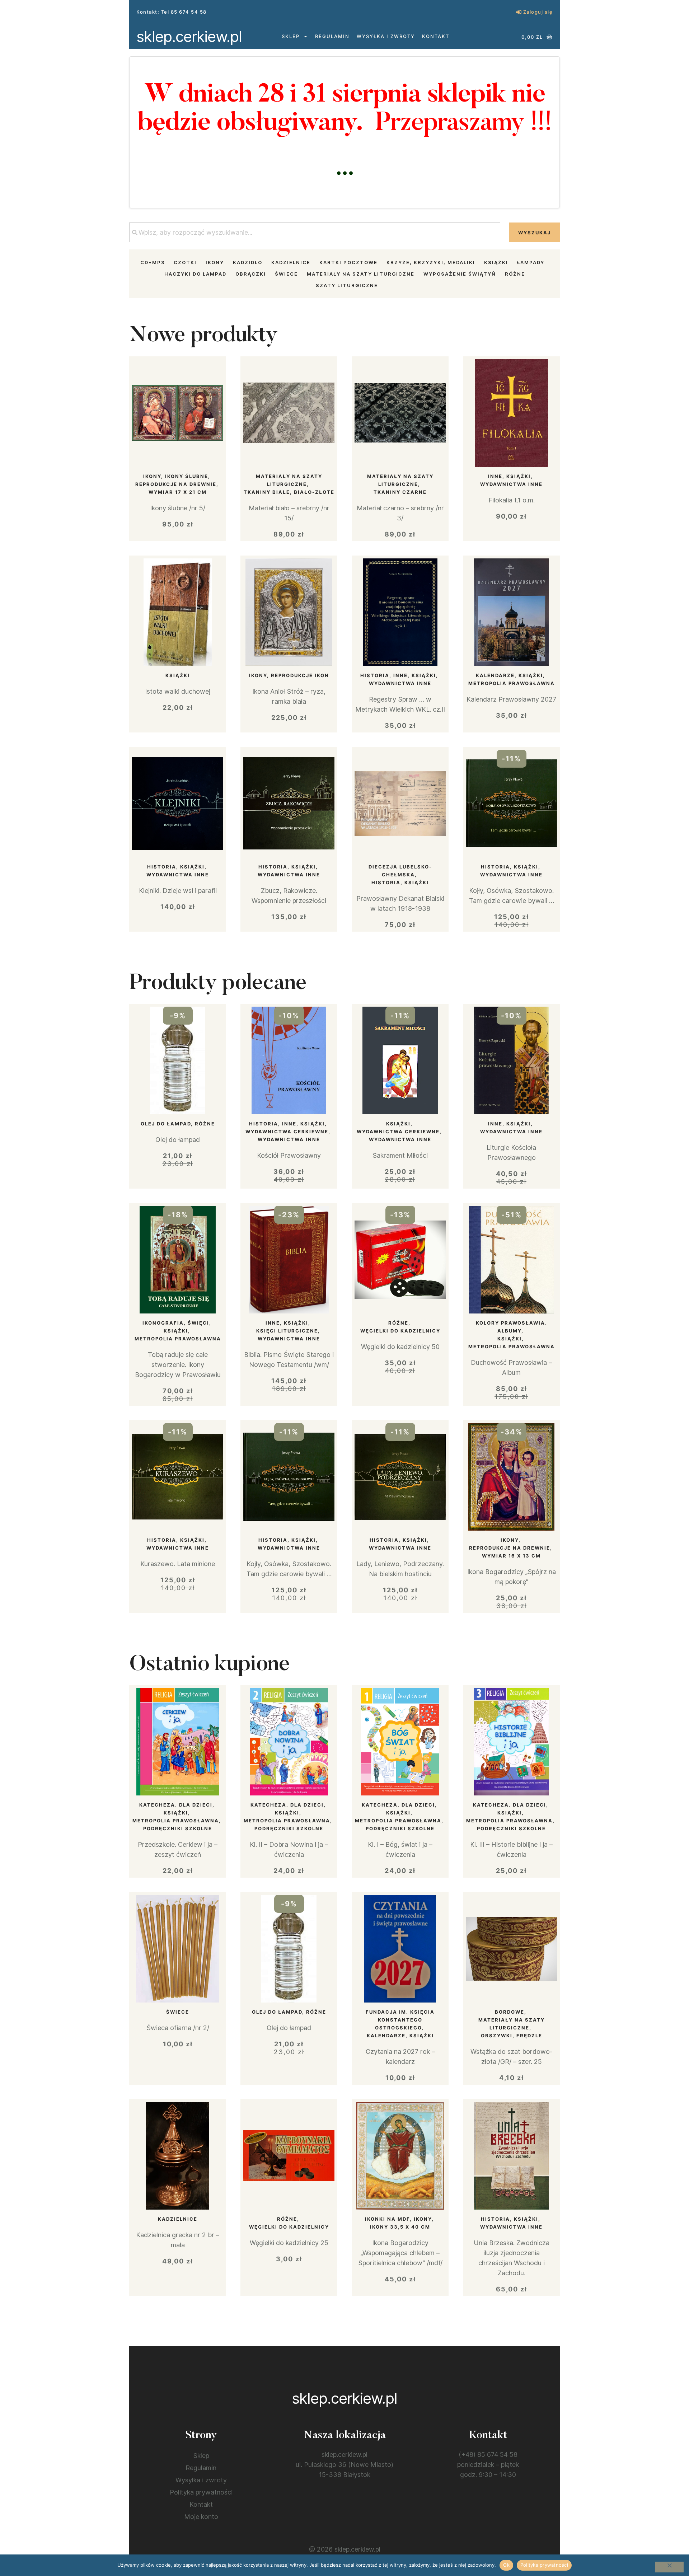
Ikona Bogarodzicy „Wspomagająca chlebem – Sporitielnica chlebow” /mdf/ (400, 2253)
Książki (496, 262)
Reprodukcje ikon (300, 675)
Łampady (531, 262)
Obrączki (251, 274)
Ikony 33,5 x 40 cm (400, 2227)
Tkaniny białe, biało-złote (289, 492)
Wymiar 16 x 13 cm (511, 1556)
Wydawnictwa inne (511, 484)
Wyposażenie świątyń (460, 274)
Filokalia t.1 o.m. (512, 500)
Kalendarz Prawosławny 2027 (511, 699)
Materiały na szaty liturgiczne (361, 274)
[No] (669, 2567)
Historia (375, 675)
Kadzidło (248, 262)
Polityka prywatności (201, 2492)
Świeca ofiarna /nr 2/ (178, 2028)
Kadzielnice (291, 262)
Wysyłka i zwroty (386, 36)
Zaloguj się (538, 12)
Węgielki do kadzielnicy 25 (289, 2243)
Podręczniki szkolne (178, 1828)
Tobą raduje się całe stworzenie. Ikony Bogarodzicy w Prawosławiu (178, 1365)
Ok (506, 2565)
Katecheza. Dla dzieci (176, 1805)
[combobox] (315, 232)
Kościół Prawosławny (289, 1155)
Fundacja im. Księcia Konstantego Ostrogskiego (400, 2020)
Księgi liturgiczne (287, 1331)
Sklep (291, 36)
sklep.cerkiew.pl (189, 36)
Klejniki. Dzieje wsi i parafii (178, 891)
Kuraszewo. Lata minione (178, 1564)
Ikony (215, 262)
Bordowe (510, 2012)
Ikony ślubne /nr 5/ (178, 508)
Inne (495, 476)
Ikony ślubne (187, 476)
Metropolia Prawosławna (512, 683)
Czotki (185, 262)
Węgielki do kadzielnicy (400, 1331)
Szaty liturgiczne (347, 285)
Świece (286, 274)
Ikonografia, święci (176, 1323)
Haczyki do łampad (195, 274)
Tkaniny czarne (400, 492)
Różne (515, 274)
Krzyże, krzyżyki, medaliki (431, 262)
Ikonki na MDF (387, 2219)
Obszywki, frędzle (512, 2036)
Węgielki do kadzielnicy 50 (400, 1347)
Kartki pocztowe (348, 262)
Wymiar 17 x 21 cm (178, 492)
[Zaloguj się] (519, 12)
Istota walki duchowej (178, 691)
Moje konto (201, 2517)
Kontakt (436, 36)
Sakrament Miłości (400, 1155)
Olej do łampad (166, 1124)
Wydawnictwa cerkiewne (287, 1132)
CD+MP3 (153, 262)
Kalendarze (495, 675)
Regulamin (332, 36)
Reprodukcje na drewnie (176, 484)
